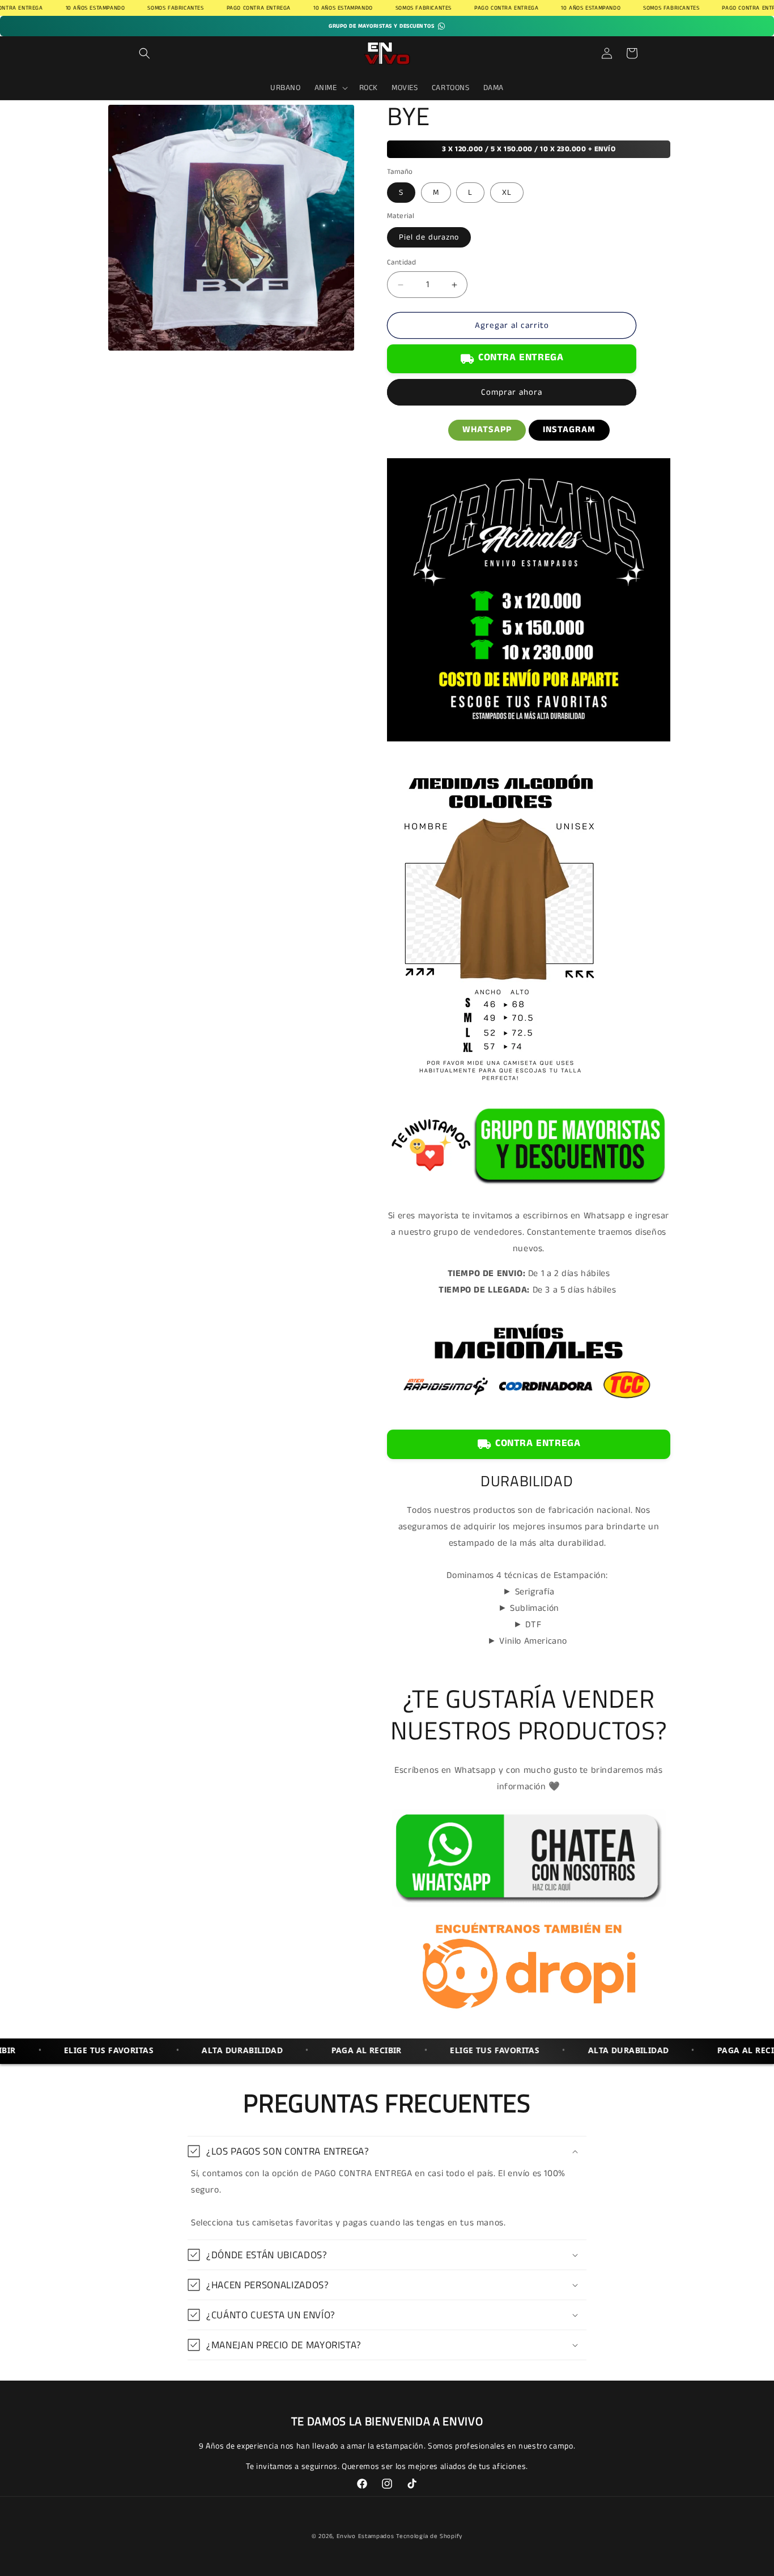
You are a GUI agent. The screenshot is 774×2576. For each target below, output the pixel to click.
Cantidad (401, 263)
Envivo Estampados (365, 2536)
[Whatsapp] (529, 1907)
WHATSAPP (487, 430)
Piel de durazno (429, 237)
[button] (144, 53)
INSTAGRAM (569, 430)
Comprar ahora (512, 393)
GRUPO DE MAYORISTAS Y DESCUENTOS (381, 26)
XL (507, 193)
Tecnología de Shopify (429, 2536)
